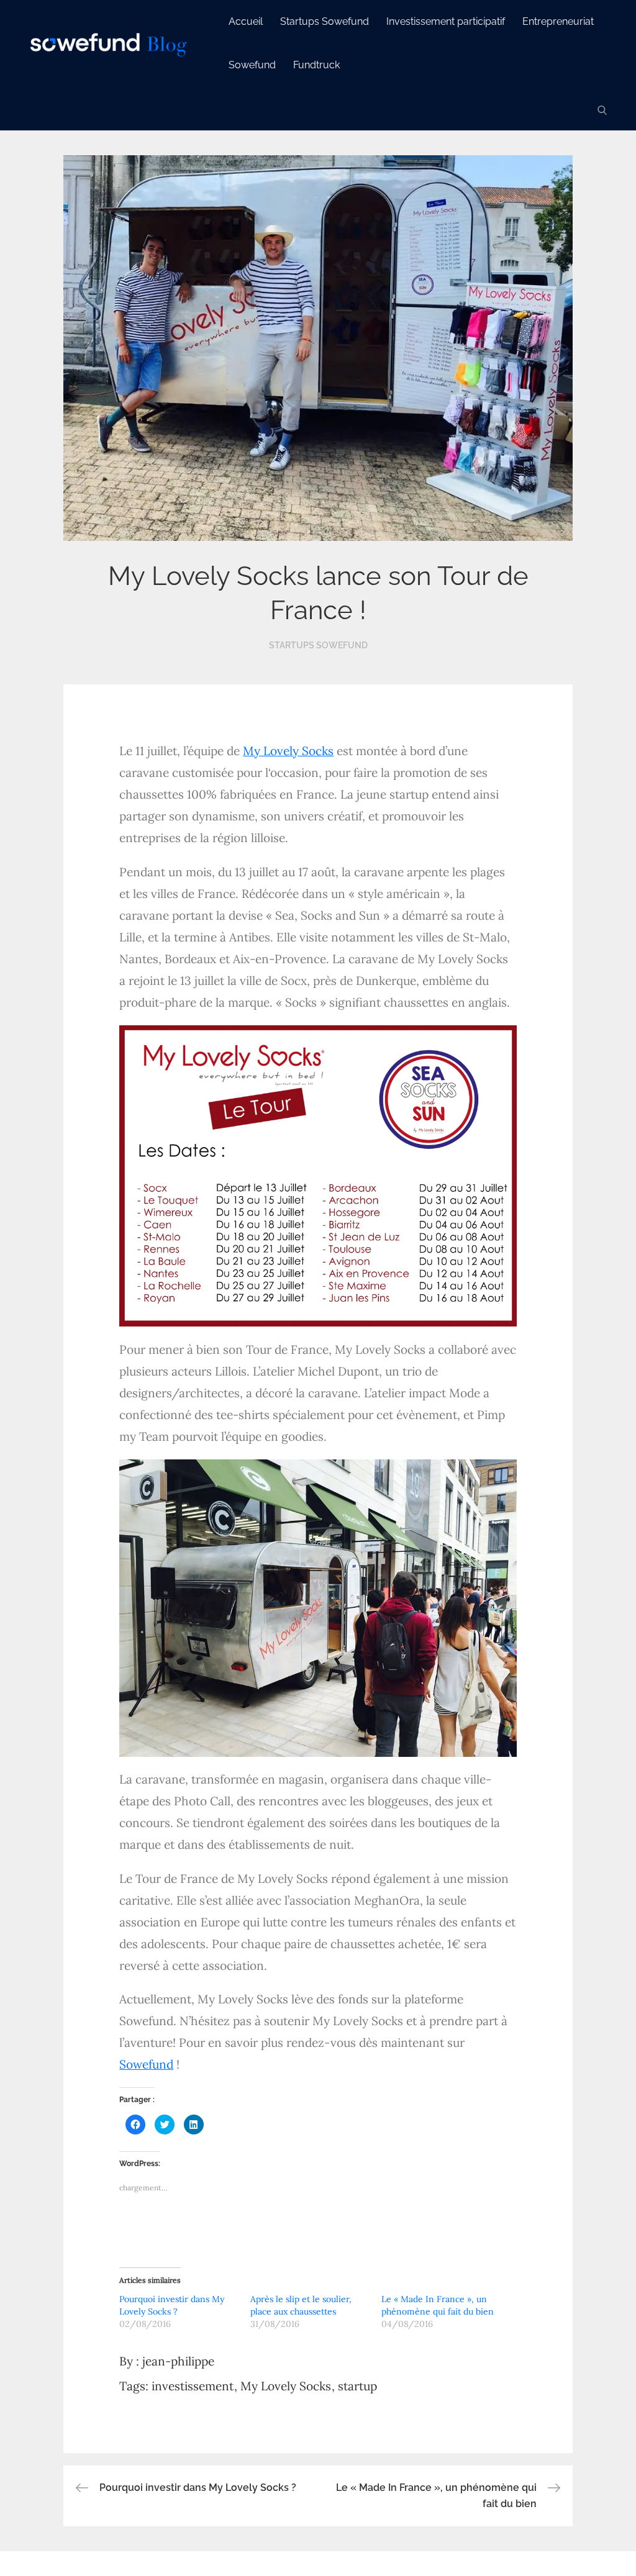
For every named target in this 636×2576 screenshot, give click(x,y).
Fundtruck (316, 65)
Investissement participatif (446, 21)
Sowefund (252, 65)
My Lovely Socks (288, 751)
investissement (193, 2386)
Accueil (246, 21)
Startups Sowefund (325, 21)
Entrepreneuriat (558, 21)
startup (357, 2386)
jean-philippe (178, 2361)
